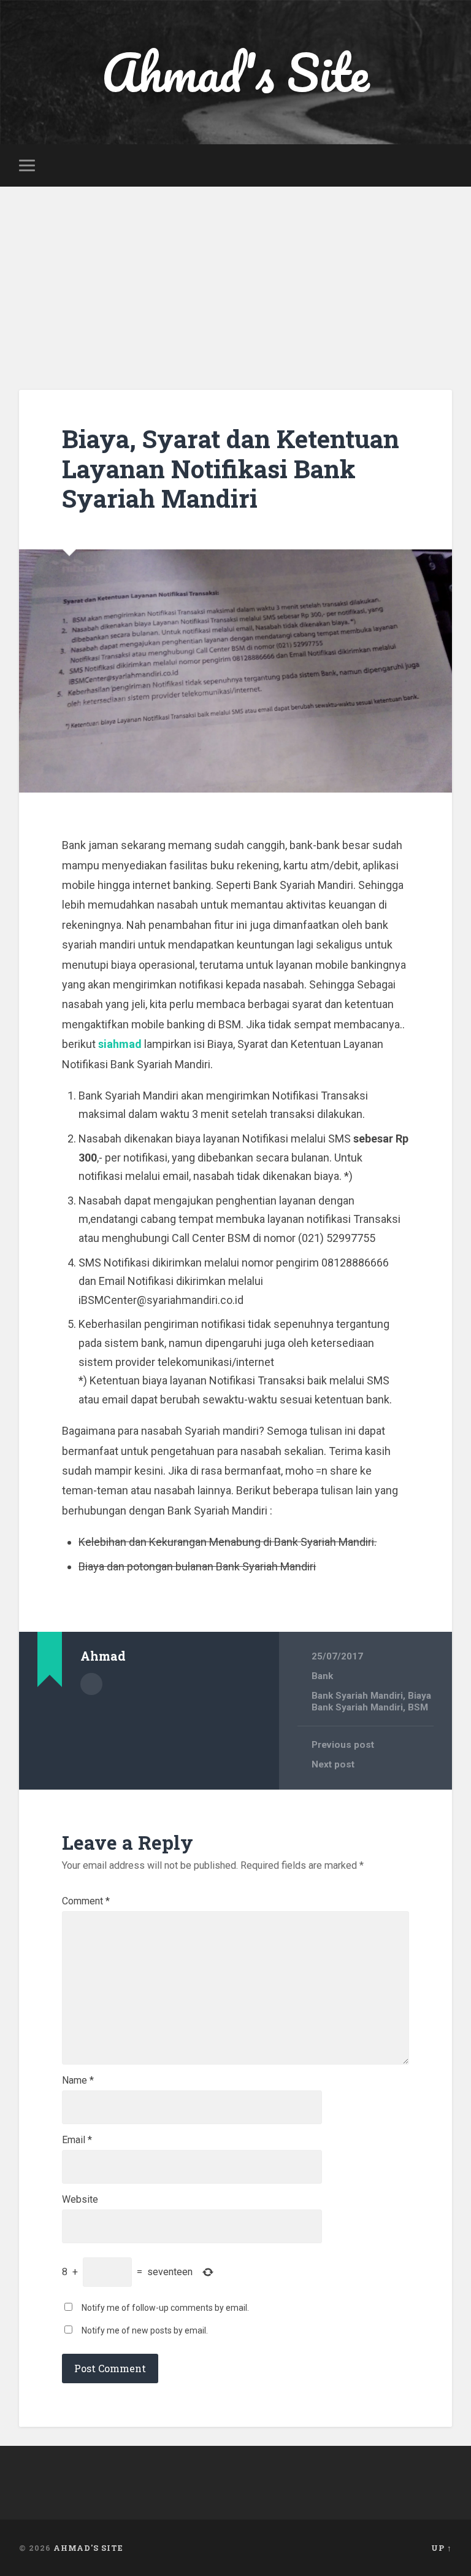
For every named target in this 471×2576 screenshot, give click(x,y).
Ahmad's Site (235, 72)
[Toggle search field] (445, 165)
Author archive (91, 1684)
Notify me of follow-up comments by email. (165, 2308)
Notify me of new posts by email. (145, 2330)
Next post (333, 1764)
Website (80, 2200)
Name (78, 2081)
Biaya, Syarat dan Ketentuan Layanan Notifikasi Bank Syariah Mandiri (231, 468)
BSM (418, 1707)
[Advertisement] (235, 279)
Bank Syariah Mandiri (357, 1696)
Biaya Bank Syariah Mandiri (371, 1701)
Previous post (343, 1745)
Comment (86, 1901)
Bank (322, 1676)
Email (77, 2140)
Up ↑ (442, 2548)
